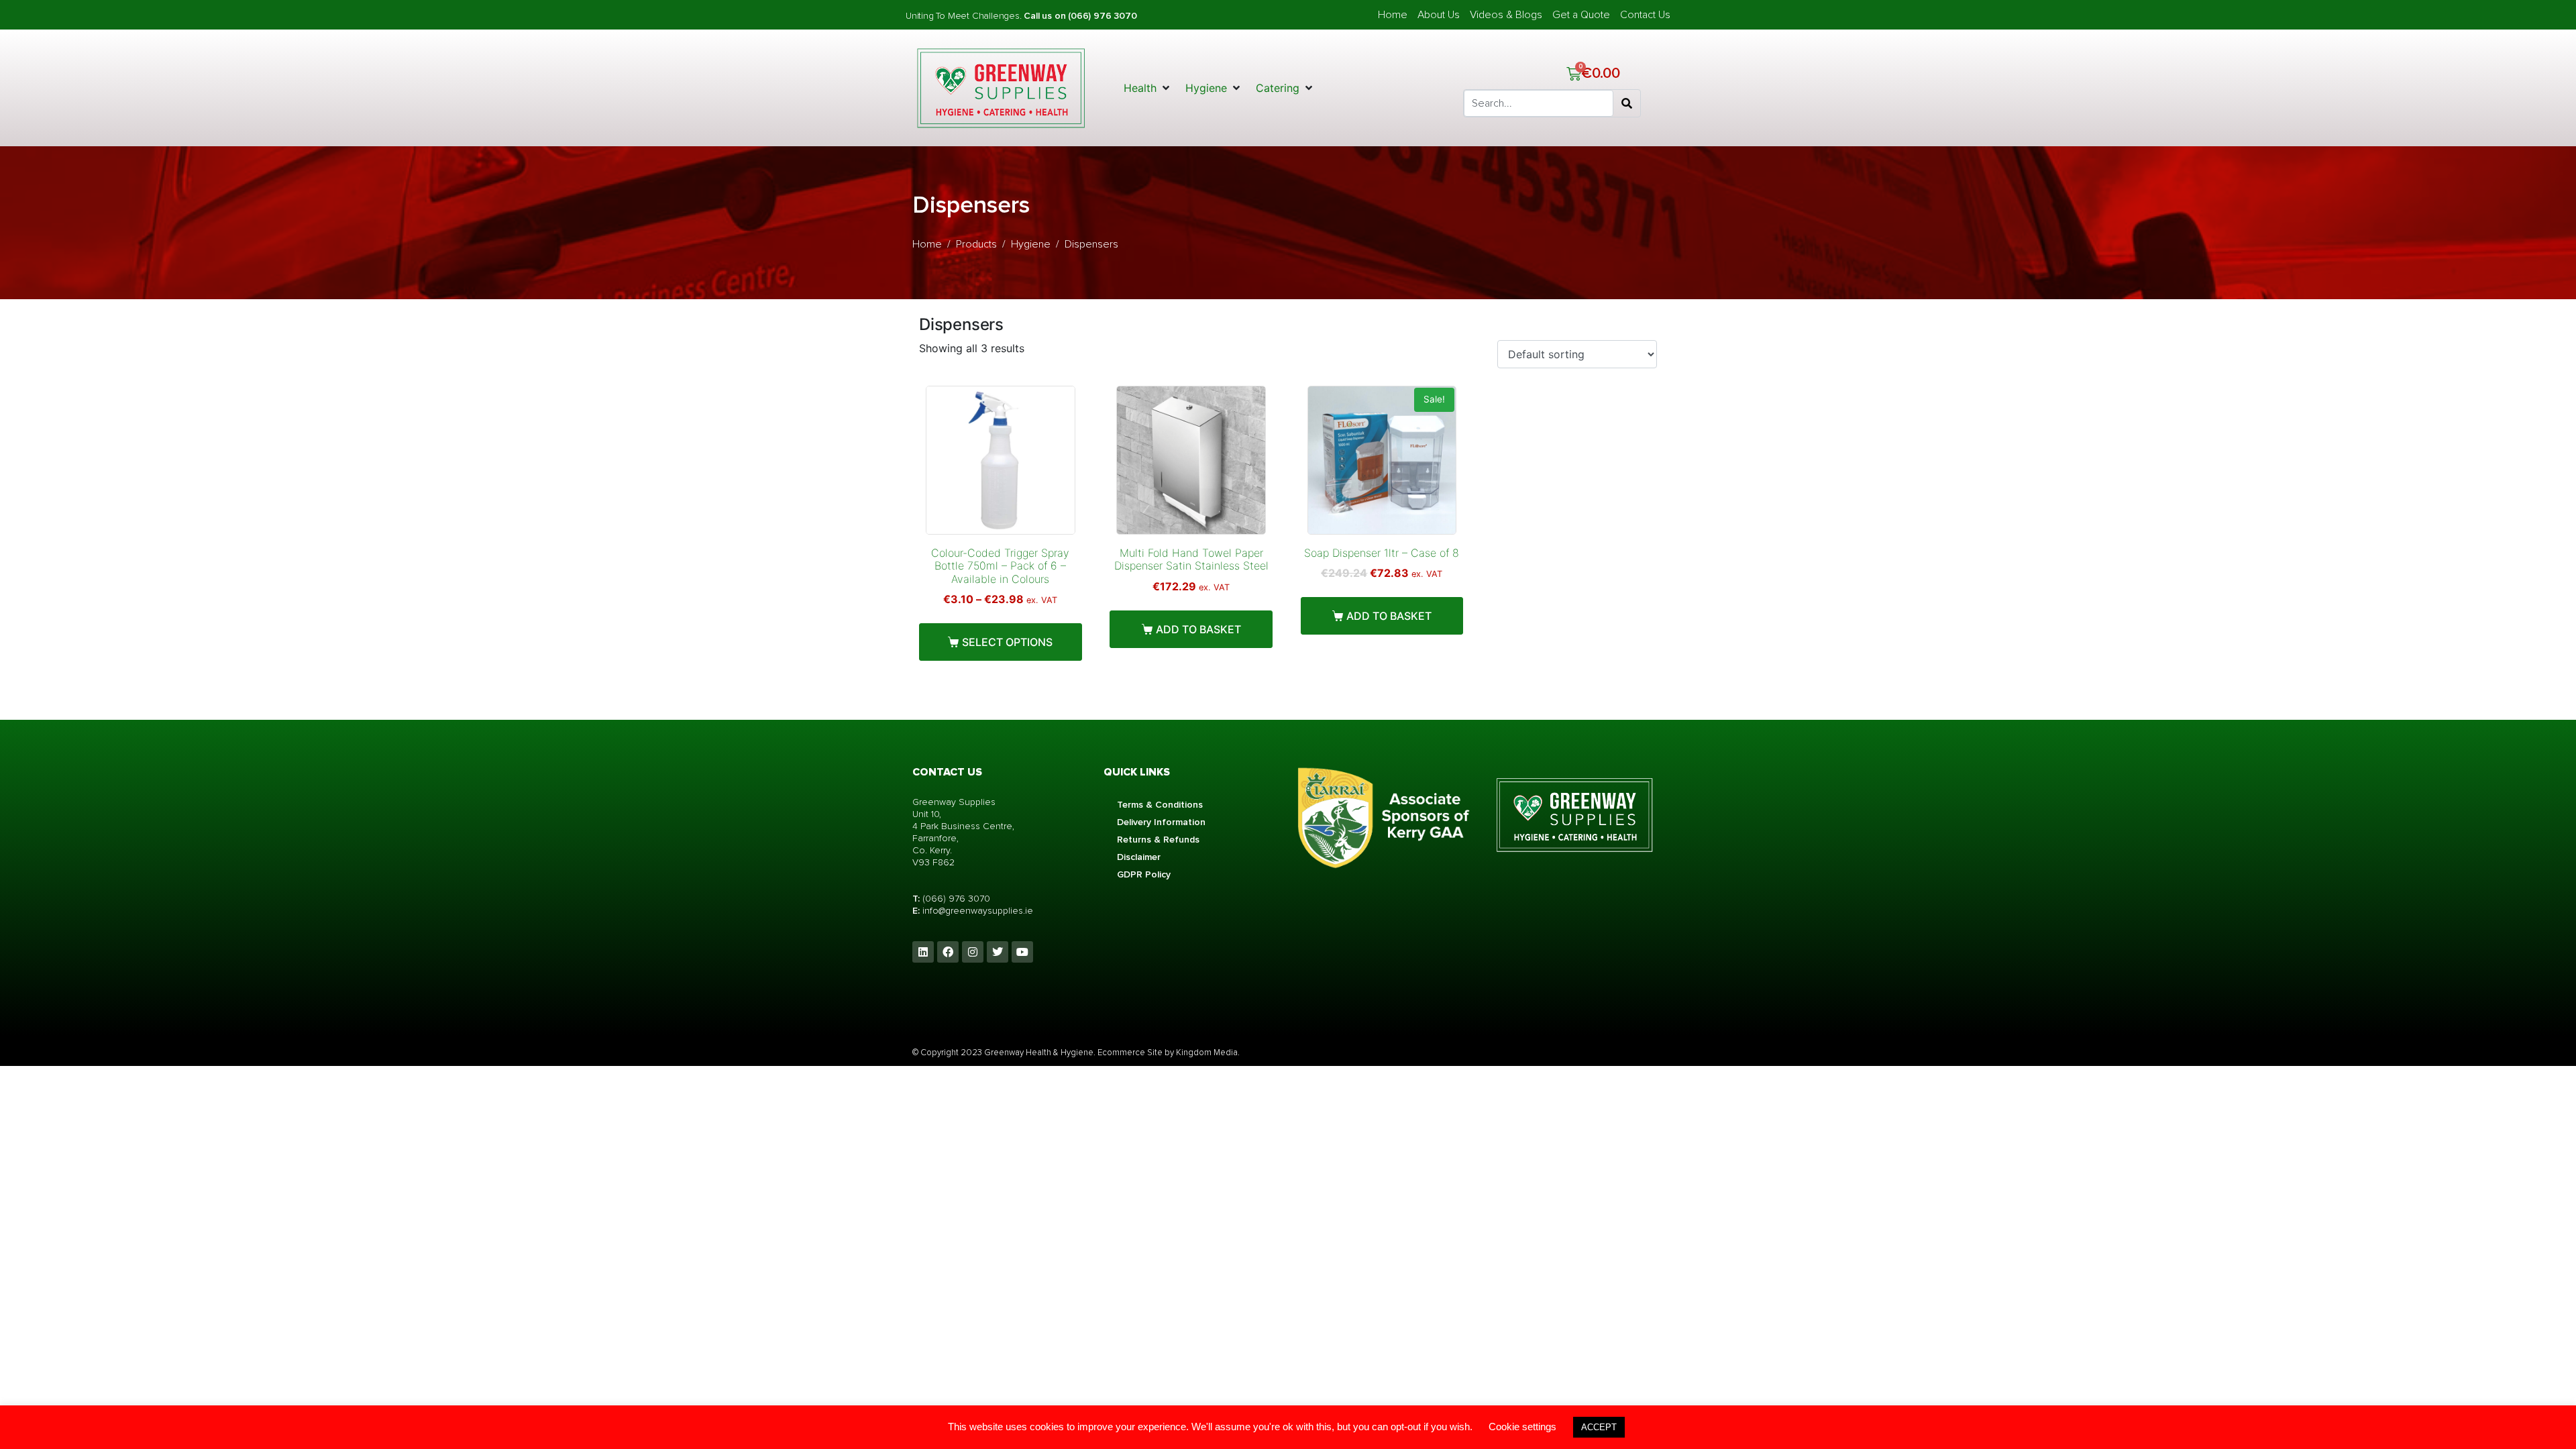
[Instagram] (973, 952)
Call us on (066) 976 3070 (1080, 16)
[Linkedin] (923, 952)
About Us (1439, 15)
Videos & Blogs (1506, 15)
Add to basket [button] (1198, 629)
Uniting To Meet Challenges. (965, 16)
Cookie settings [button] (1522, 1427)
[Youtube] (1022, 952)
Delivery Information (1161, 822)
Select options (1007, 642)
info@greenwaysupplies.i (975, 911)
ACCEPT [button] (1599, 1427)
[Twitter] (998, 952)
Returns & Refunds (1158, 840)
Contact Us (1645, 15)
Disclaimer (1139, 857)
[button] (1148, 88)
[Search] (1627, 103)
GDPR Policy (1144, 874)
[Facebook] (948, 952)
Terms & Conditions (1160, 805)
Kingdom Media (1207, 1053)
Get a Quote (1581, 15)
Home (1393, 15)
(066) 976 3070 (956, 899)
